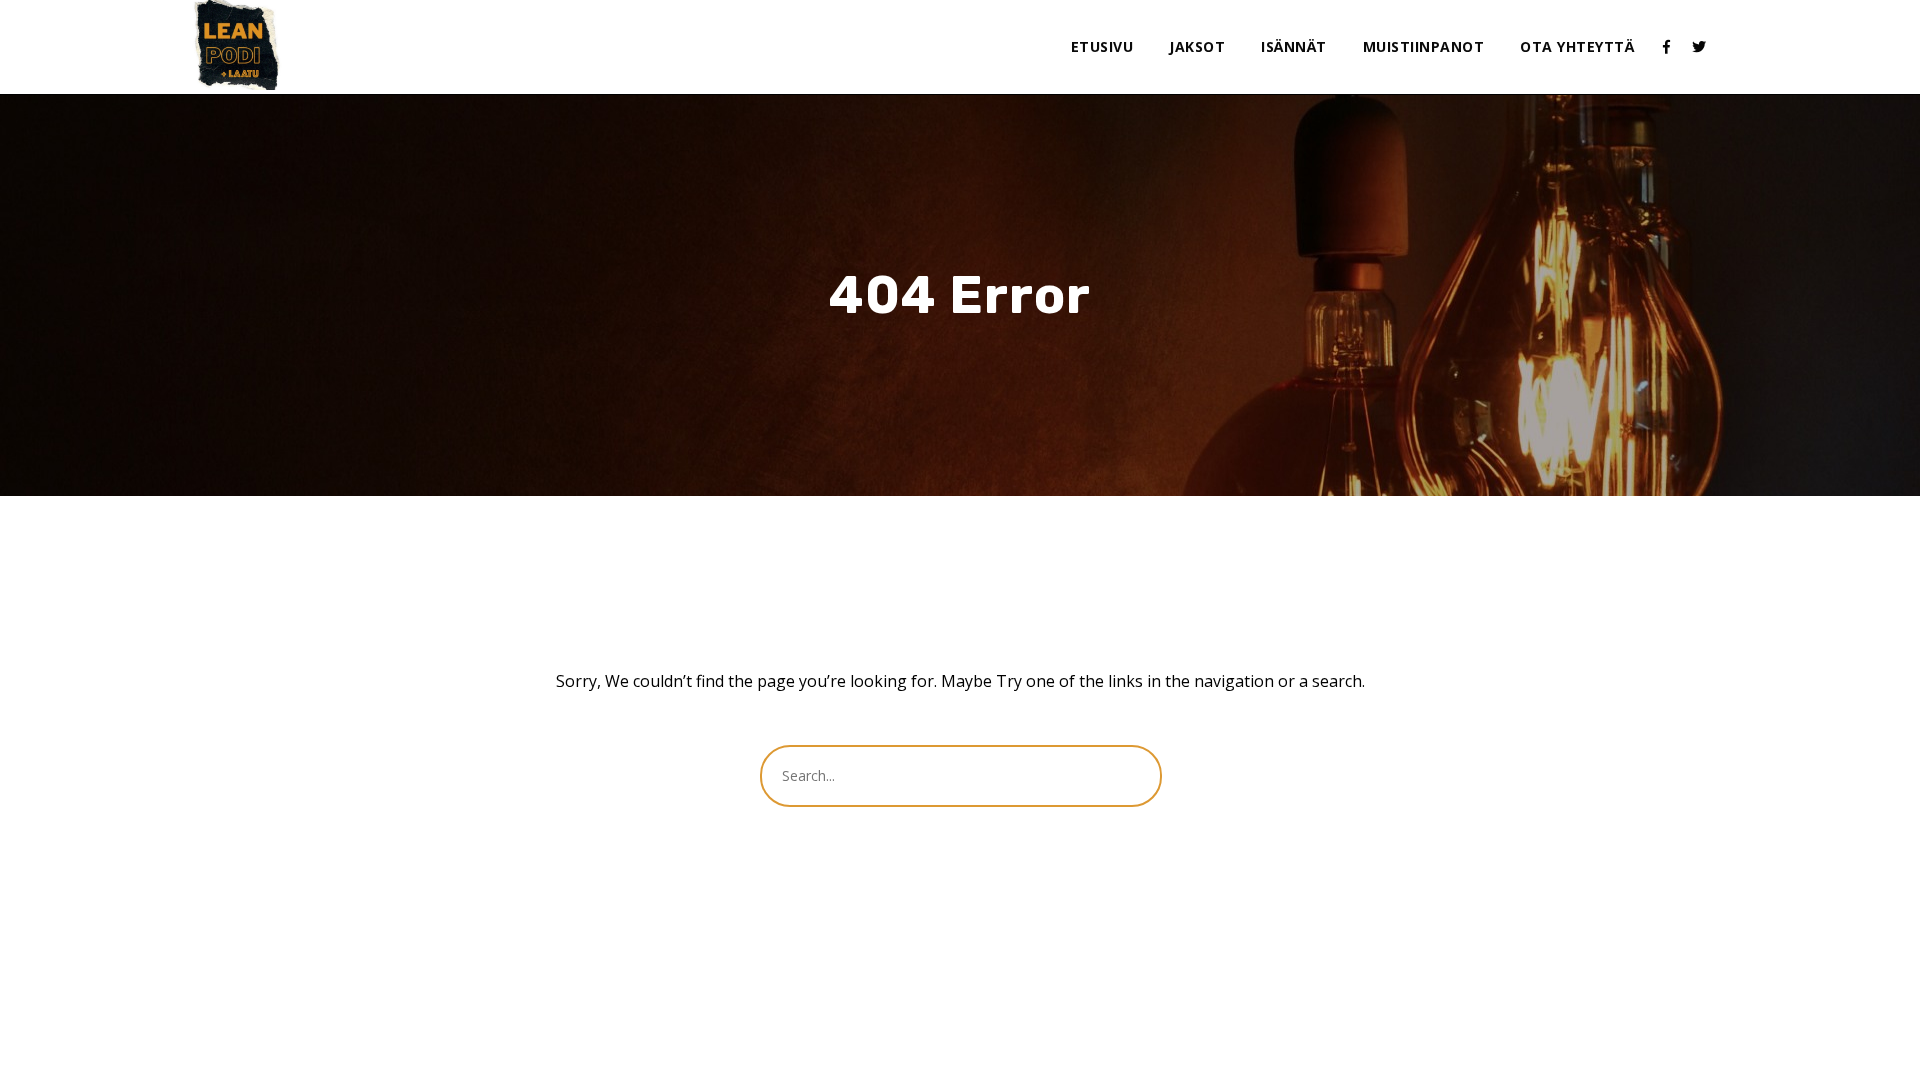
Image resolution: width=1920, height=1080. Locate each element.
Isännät (1294, 46)
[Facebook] (1666, 47)
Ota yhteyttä (1577, 46)
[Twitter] (1699, 47)
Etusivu (1102, 46)
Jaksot (1197, 46)
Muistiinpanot (1424, 46)
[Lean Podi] (237, 45)
